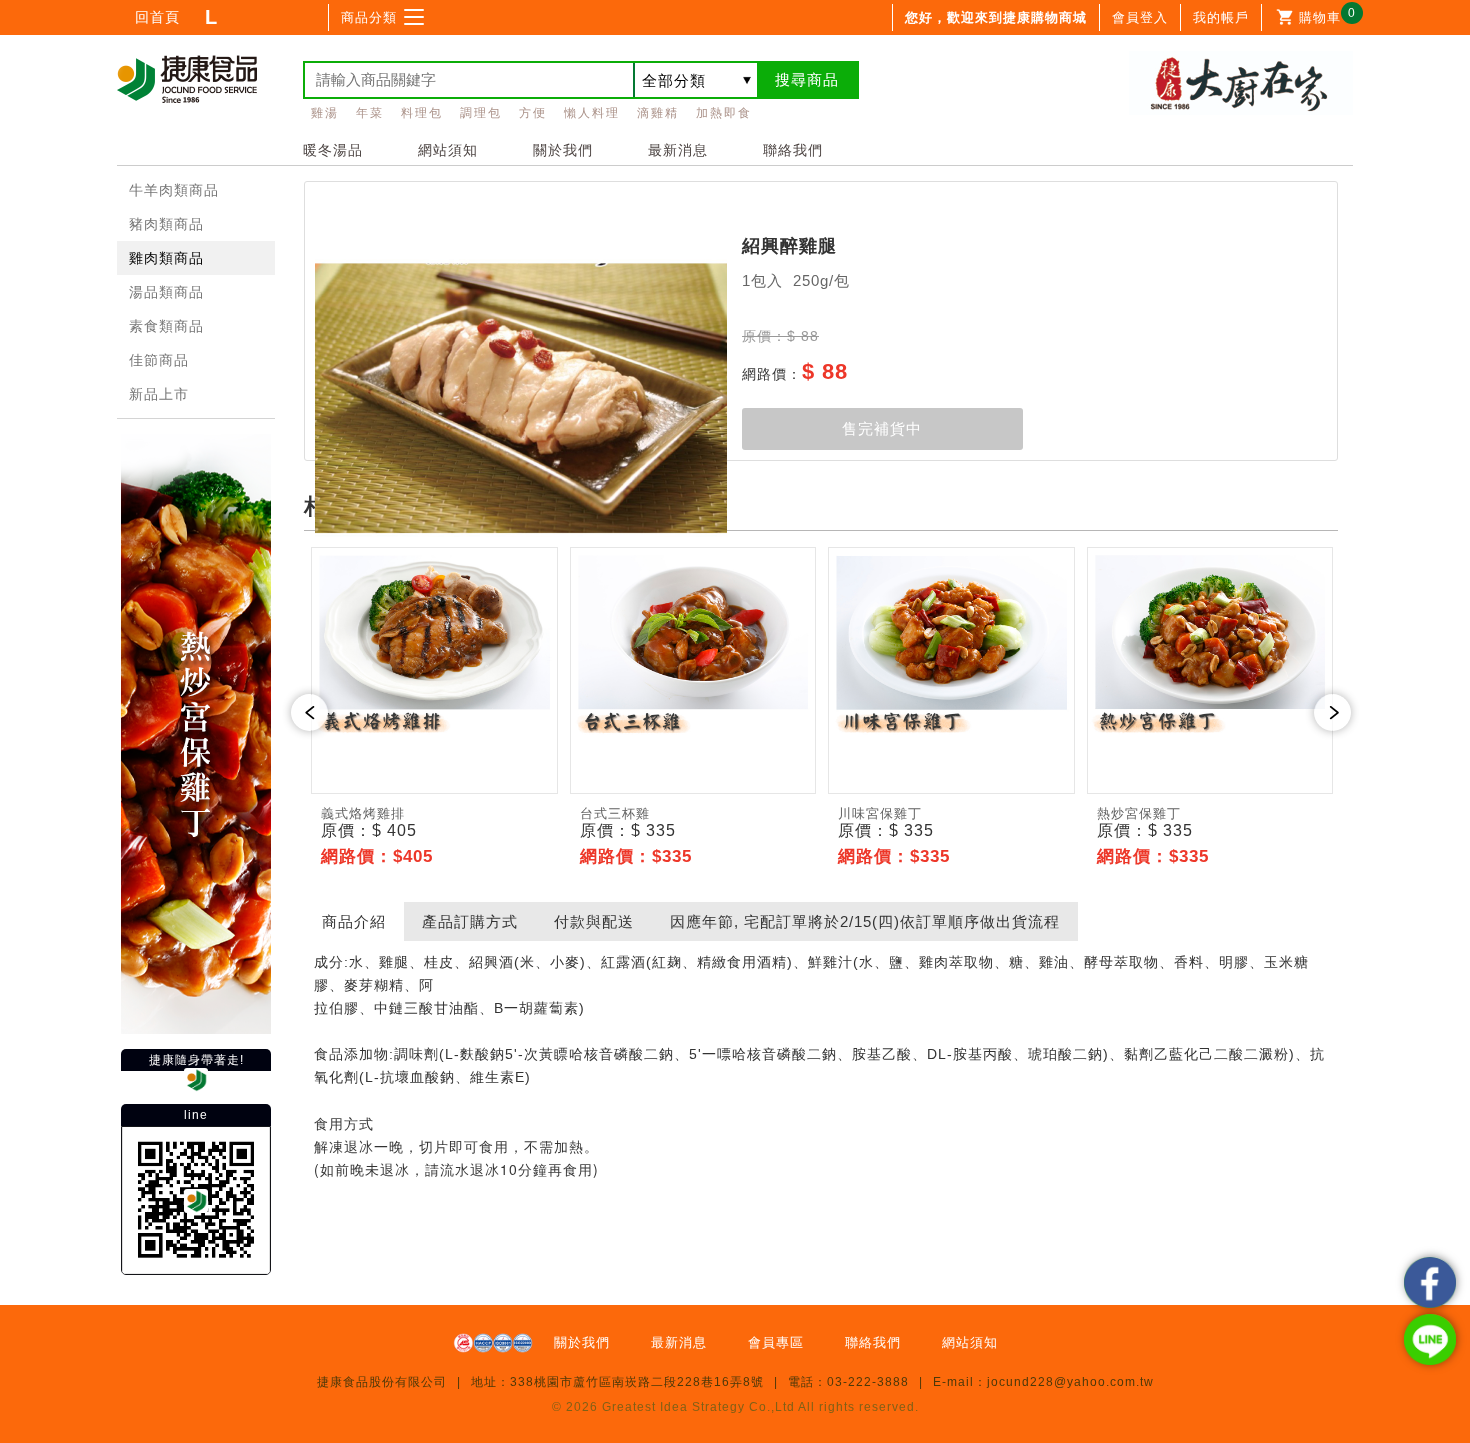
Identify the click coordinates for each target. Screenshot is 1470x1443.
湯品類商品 (166, 292)
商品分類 (369, 17)
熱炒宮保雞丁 (1139, 813)
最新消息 (678, 150)
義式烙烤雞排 (363, 813)
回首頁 (157, 17)
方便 (533, 113)
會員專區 (776, 1342)
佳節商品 (159, 360)
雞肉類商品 (166, 258)
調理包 (481, 113)
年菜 (370, 113)
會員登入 (1140, 17)
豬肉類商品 (166, 224)
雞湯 (325, 113)
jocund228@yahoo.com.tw (1070, 1382)
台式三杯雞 (615, 813)
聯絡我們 (793, 150)
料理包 (422, 113)
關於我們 (563, 150)
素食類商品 (166, 326)
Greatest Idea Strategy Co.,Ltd (698, 1407)
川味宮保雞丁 (880, 813)
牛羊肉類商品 (174, 190)
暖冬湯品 (333, 150)
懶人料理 (592, 113)
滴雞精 (658, 113)
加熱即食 (724, 113)
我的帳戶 (1221, 17)
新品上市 (159, 394)
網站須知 (448, 150)
